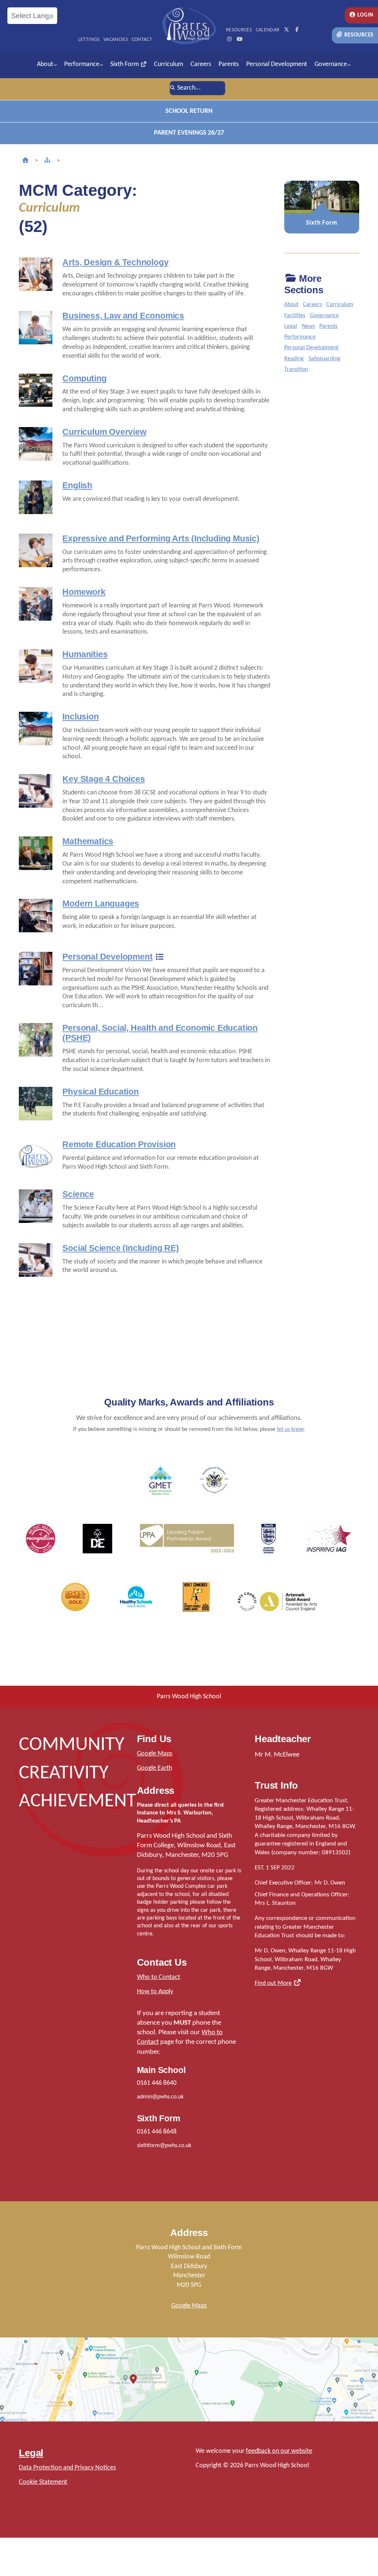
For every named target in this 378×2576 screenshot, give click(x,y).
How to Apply (155, 1992)
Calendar (268, 30)
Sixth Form (125, 64)
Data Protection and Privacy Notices (67, 2468)
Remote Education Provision (119, 1144)
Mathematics (88, 841)
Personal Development (277, 64)
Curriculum (169, 64)
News (308, 326)
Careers (201, 64)
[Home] (25, 161)
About (45, 64)
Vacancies (116, 40)
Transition (296, 370)
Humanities (85, 654)
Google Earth (154, 1768)
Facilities (295, 316)
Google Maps (155, 1754)
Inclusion (80, 717)
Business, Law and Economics (123, 316)
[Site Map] (48, 161)
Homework (84, 592)
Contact (142, 40)
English (77, 485)
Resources (358, 35)
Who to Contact (159, 1977)
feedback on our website (279, 2451)
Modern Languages (101, 904)
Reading (294, 359)
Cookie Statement (43, 2482)
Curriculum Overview (104, 432)
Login (365, 15)
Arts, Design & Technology (115, 262)
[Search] (173, 88)
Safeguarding (324, 359)
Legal (291, 326)
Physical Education (100, 1092)
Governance (331, 64)
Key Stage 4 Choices (104, 779)
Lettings (89, 40)
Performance (82, 64)
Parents (229, 64)
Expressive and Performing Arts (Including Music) (161, 538)
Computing (84, 378)
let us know (290, 1429)
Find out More (273, 1983)
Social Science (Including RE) (121, 1248)
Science (78, 1194)
